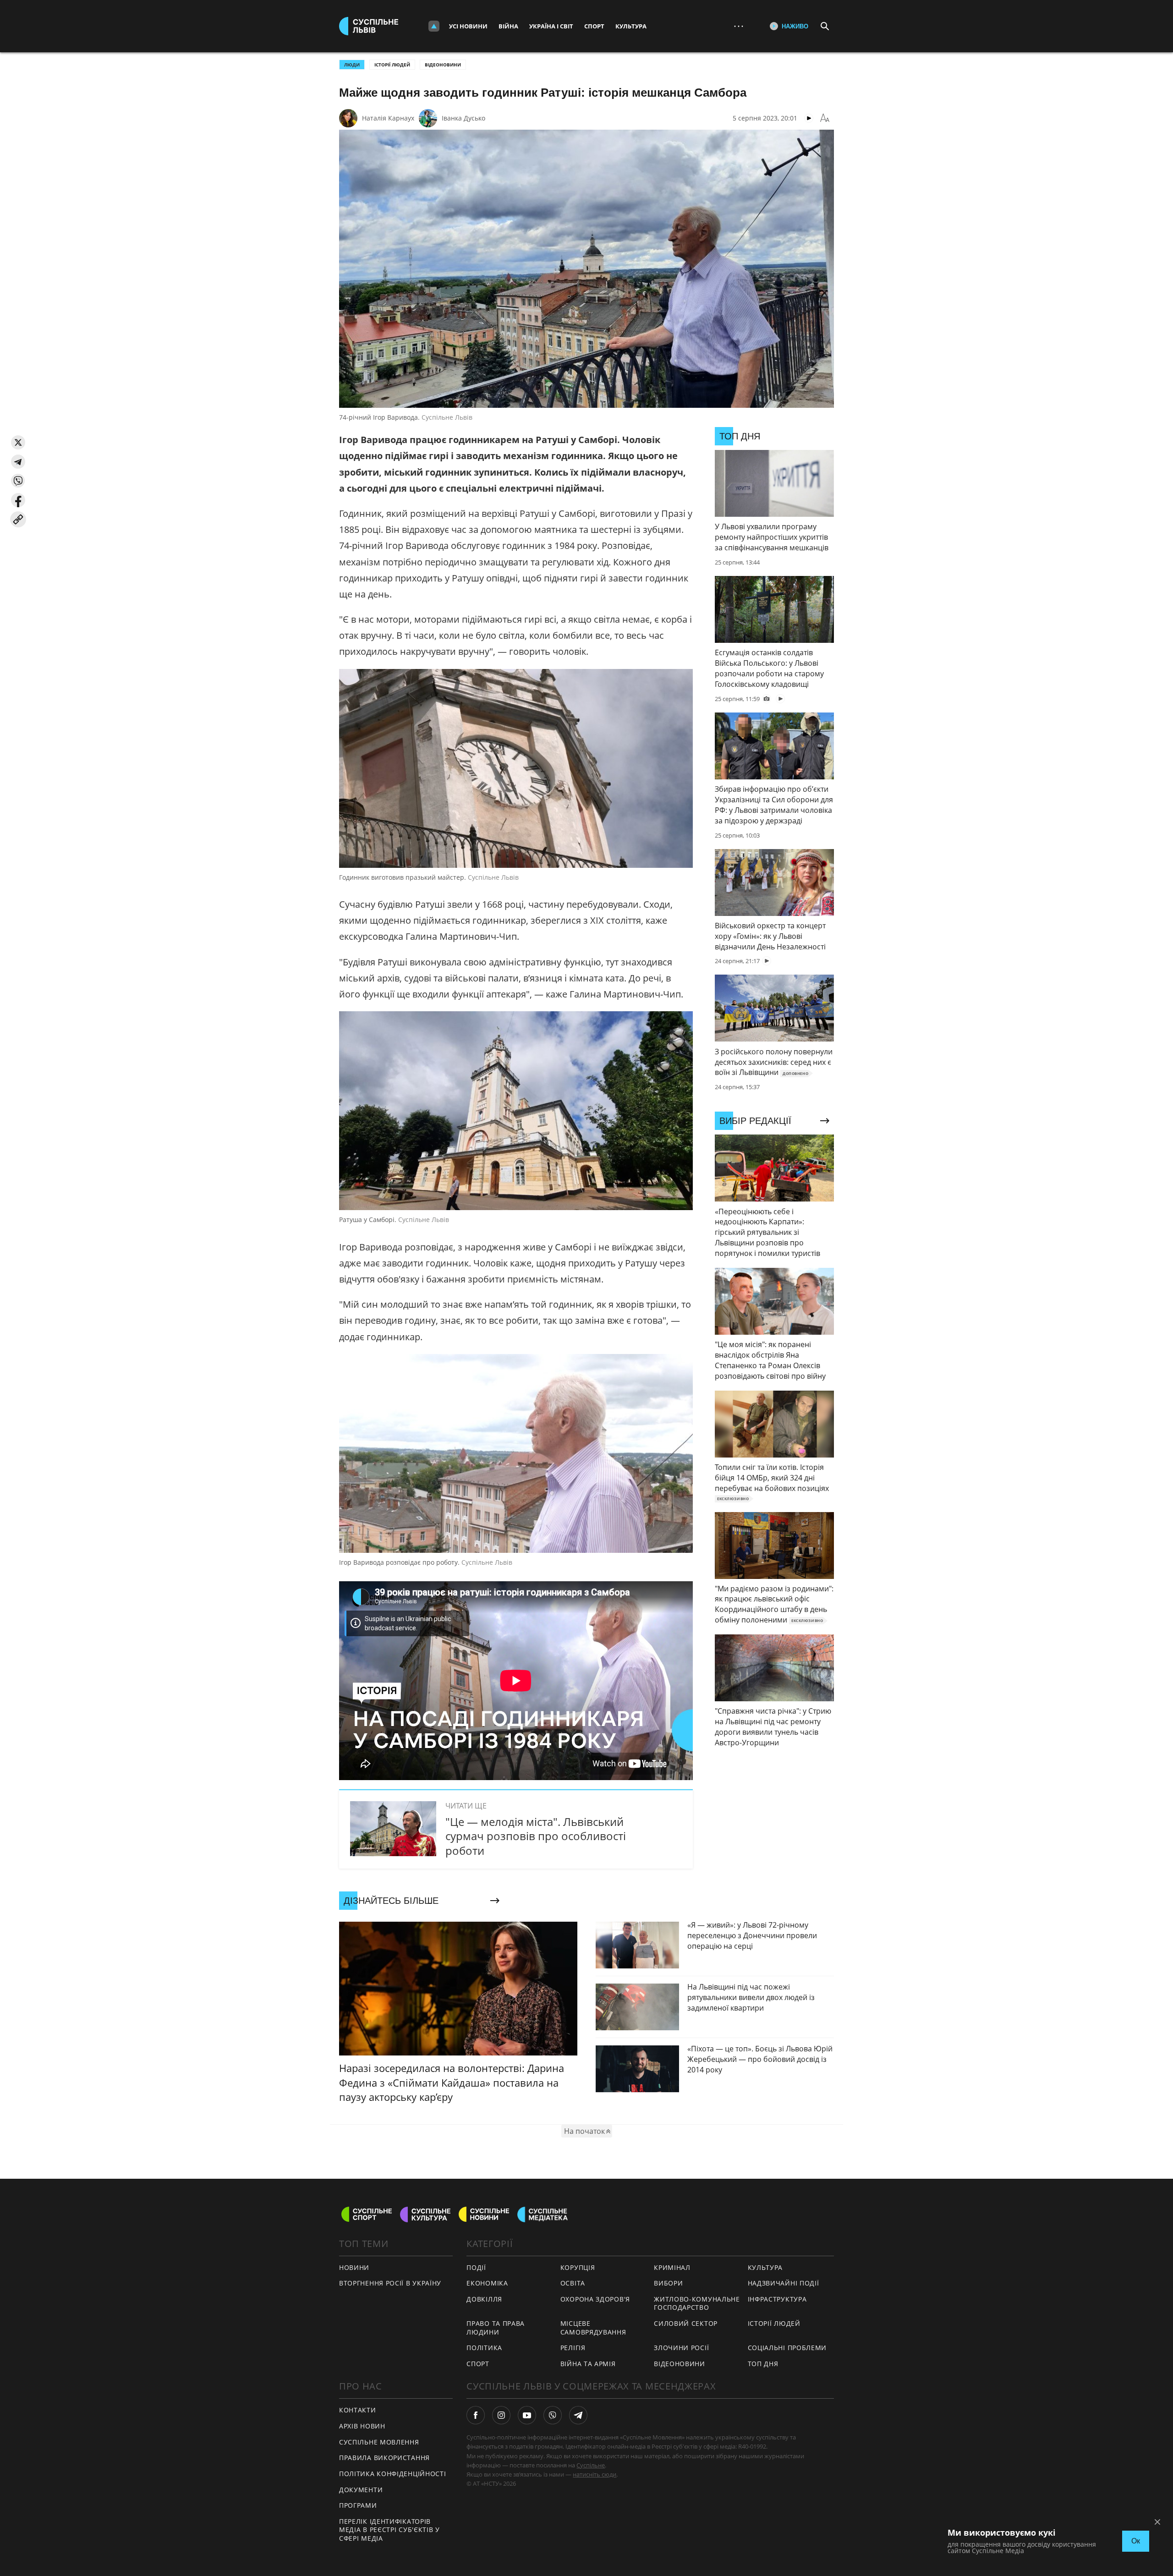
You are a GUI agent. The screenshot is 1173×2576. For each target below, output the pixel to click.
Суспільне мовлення (379, 2442)
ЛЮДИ (352, 65)
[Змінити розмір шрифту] (825, 118)
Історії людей (392, 65)
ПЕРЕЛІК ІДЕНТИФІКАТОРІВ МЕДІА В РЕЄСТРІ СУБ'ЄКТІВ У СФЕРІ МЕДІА (389, 2530)
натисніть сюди (595, 2474)
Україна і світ (551, 26)
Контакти (358, 2410)
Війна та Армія (588, 2364)
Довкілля (484, 2299)
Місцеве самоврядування (593, 2328)
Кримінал (672, 2267)
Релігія (573, 2348)
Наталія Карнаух (388, 118)
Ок (1136, 2541)
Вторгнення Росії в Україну (390, 2283)
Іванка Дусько (463, 118)
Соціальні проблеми (787, 2348)
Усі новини (468, 26)
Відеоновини (443, 65)
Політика (484, 2348)
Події (476, 2267)
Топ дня (763, 2364)
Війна (508, 26)
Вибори (668, 2283)
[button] (18, 442)
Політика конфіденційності (393, 2474)
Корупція (578, 2267)
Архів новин (362, 2426)
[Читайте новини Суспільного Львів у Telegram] (578, 2415)
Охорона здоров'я (595, 2299)
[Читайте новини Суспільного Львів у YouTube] (527, 2415)
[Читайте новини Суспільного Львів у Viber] (553, 2415)
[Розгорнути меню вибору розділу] (434, 26)
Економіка (487, 2283)
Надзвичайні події (784, 2283)
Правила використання (384, 2458)
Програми (358, 2505)
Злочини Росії (681, 2348)
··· (739, 26)
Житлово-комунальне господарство (697, 2303)
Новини (354, 2267)
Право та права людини (496, 2328)
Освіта (573, 2283)
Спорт (594, 26)
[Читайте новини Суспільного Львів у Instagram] (501, 2415)
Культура (631, 26)
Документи (361, 2490)
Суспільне (591, 2465)
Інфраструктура (777, 2299)
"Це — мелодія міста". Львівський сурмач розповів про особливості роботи (536, 1836)
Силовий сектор (686, 2323)
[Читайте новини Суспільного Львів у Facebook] (476, 2415)
